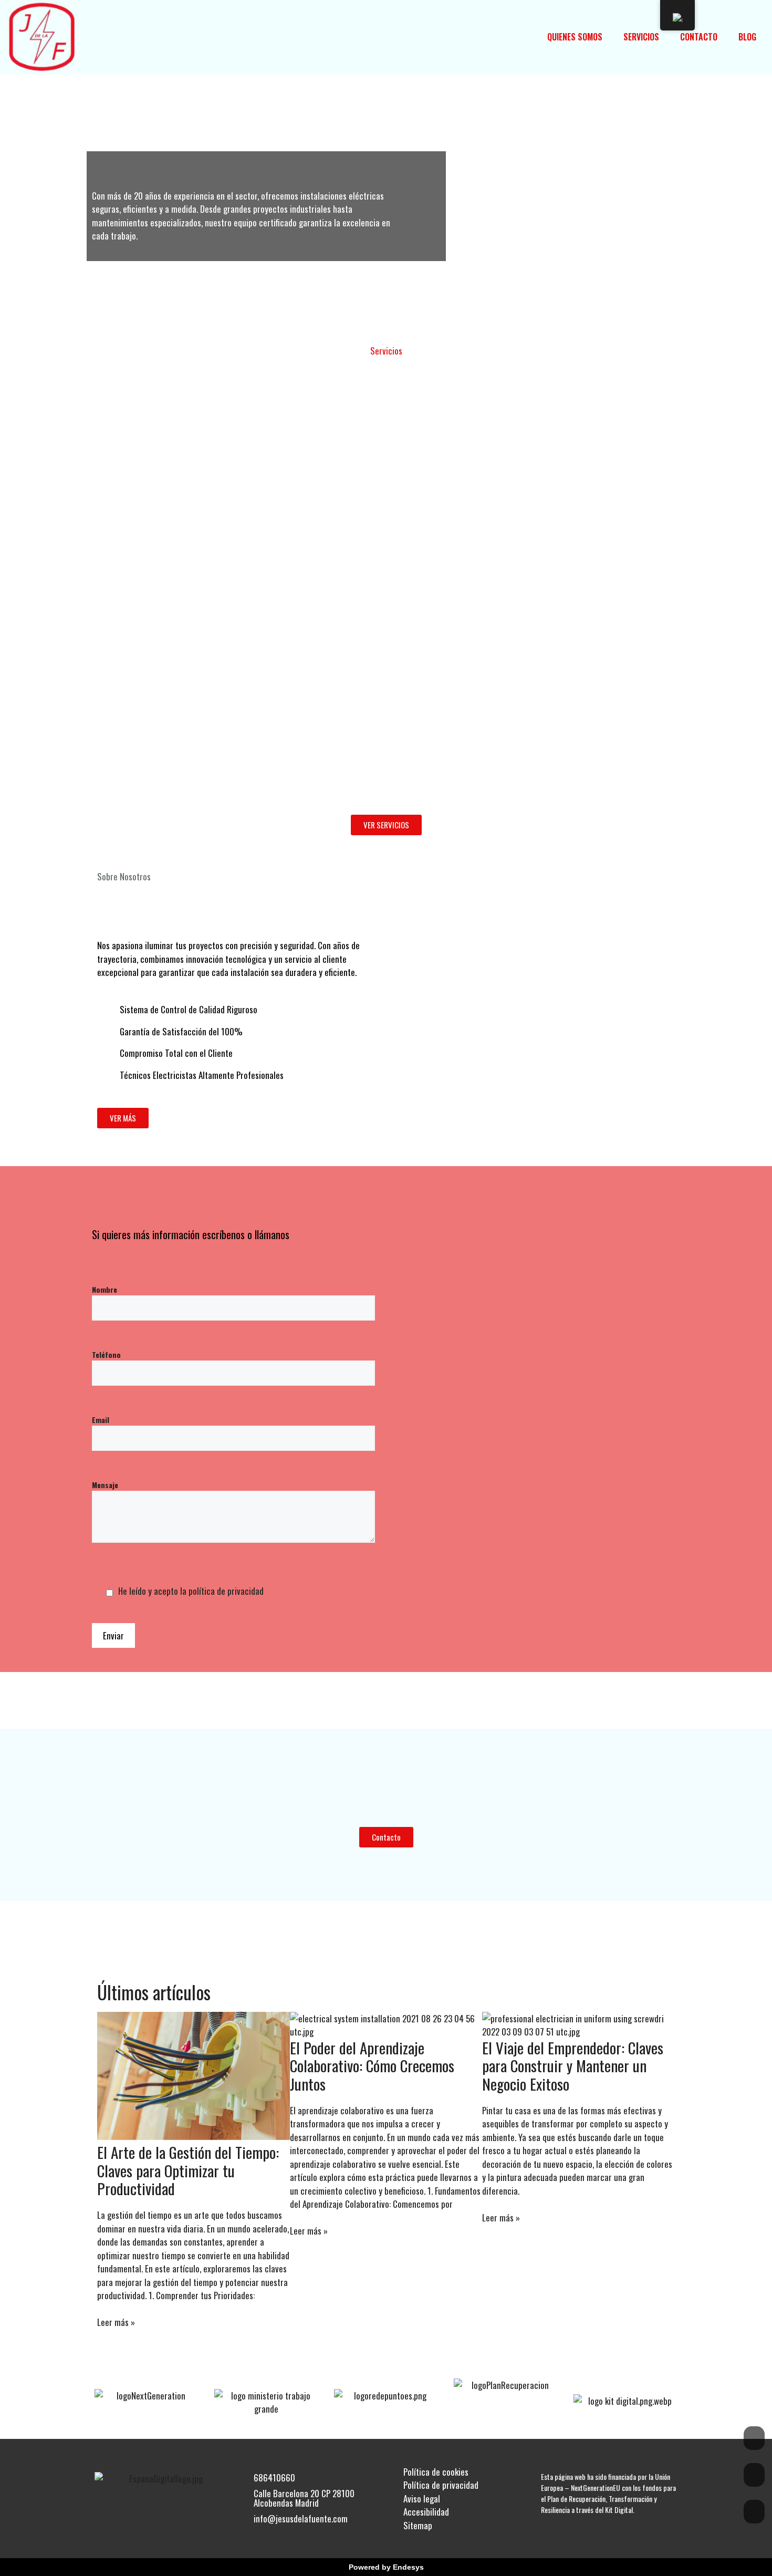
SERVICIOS (641, 37)
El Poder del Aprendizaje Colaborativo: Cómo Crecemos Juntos (372, 2066)
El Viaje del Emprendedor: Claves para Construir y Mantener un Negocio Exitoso (573, 2066)
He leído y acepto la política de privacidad (191, 1591)
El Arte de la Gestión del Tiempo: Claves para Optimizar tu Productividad (188, 2170)
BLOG (747, 37)
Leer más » (116, 2322)
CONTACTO (699, 37)
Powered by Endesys (386, 2567)
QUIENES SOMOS (575, 37)
